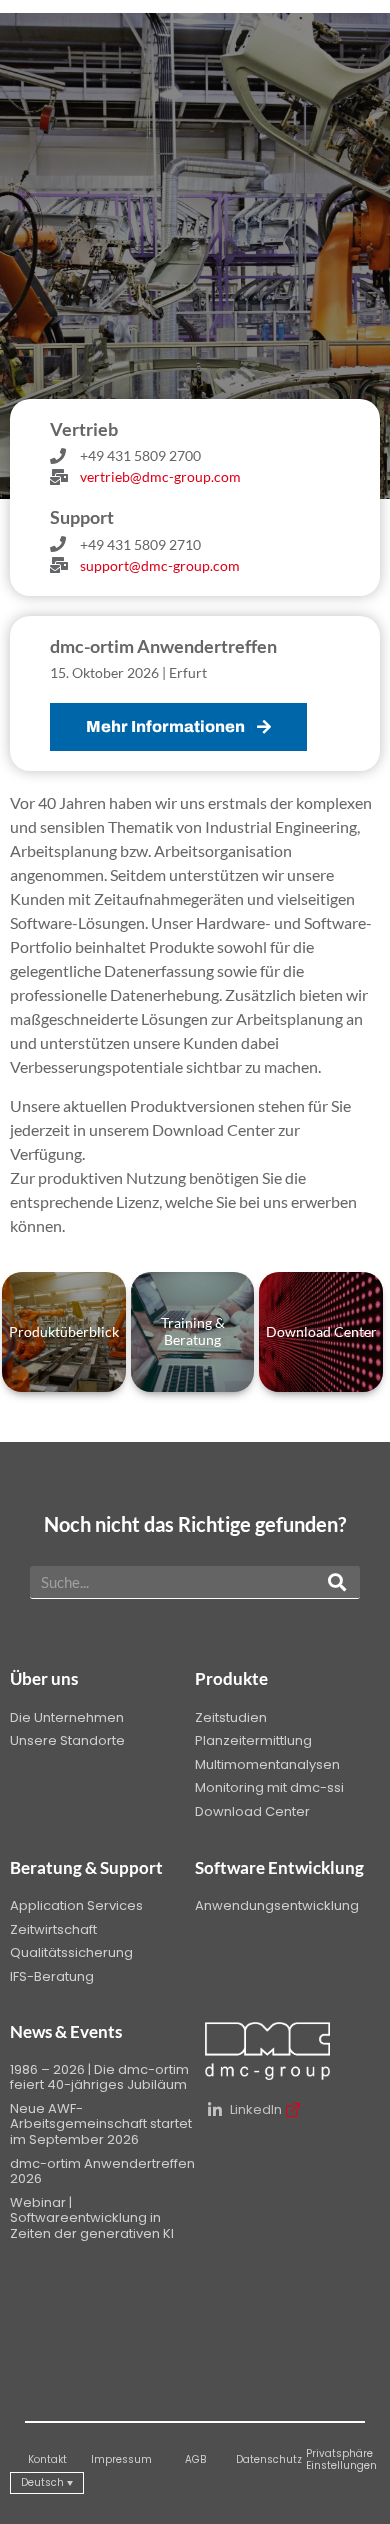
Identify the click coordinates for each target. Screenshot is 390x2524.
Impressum (121, 2459)
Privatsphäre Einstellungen (341, 2459)
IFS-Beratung (52, 1976)
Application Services (76, 1905)
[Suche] (337, 1582)
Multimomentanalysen (267, 1764)
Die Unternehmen (67, 1717)
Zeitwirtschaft (53, 1929)
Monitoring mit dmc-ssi (269, 1787)
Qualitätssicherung (71, 1952)
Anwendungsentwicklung (277, 1905)
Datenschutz (269, 2459)
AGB (195, 2459)
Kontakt (47, 2459)
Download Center (252, 1811)
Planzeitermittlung (253, 1740)
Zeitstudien (231, 1717)
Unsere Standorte (67, 1740)
